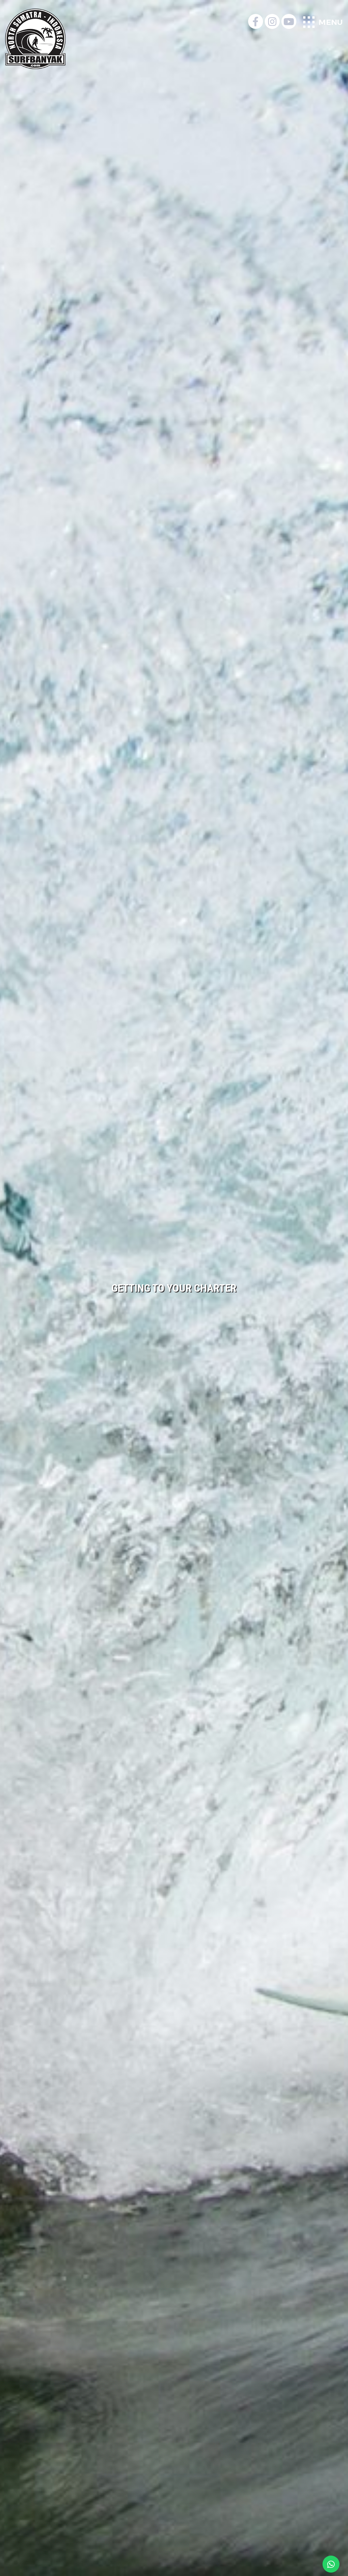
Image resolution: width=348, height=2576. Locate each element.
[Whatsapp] (331, 2564)
